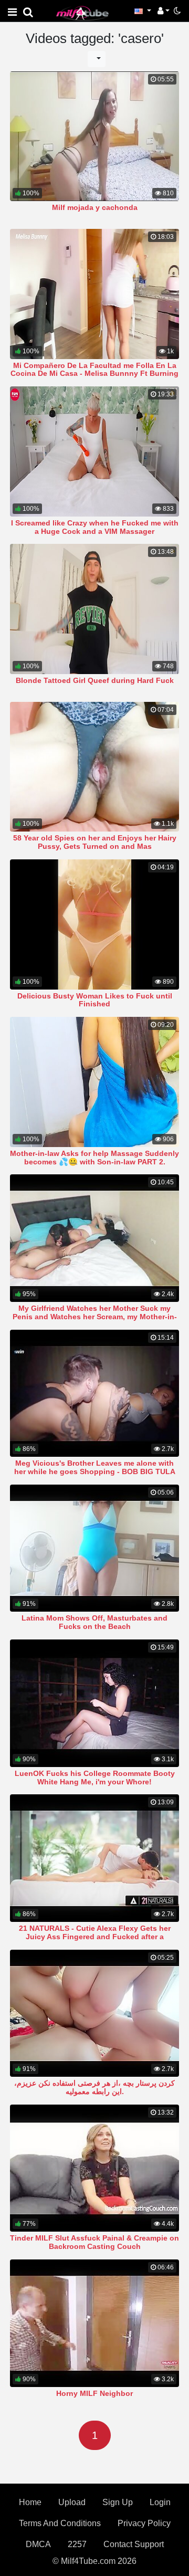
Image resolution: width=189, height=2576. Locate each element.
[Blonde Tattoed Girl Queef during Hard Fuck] (94, 609)
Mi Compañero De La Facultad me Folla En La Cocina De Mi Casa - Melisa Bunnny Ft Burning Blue (94, 374)
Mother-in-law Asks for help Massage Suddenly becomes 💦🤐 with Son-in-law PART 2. (94, 1158)
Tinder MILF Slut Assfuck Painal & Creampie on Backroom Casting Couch (94, 2242)
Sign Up (118, 2502)
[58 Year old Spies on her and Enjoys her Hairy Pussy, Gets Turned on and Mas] (94, 767)
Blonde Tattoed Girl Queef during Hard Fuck (95, 680)
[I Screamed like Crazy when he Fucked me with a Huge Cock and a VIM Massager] (94, 451)
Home (30, 2502)
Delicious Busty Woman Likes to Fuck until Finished (95, 1000)
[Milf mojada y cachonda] (94, 136)
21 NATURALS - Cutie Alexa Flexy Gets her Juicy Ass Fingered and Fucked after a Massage (95, 1937)
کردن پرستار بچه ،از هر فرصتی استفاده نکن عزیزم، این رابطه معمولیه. (94, 2087)
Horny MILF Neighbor (94, 2393)
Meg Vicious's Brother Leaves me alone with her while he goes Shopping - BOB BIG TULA (95, 1467)
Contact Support (134, 2544)
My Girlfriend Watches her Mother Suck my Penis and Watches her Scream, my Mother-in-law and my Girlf (95, 1317)
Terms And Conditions (60, 2523)
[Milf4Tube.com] (82, 13)
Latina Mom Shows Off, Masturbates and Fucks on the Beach (94, 1622)
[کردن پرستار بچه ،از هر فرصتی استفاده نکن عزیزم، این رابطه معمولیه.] (94, 2014)
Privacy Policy (144, 2523)
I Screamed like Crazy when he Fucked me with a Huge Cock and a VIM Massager (95, 527)
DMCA (38, 2544)
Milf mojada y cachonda (95, 207)
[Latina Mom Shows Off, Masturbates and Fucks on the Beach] (94, 1548)
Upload (72, 2502)
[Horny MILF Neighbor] (94, 2323)
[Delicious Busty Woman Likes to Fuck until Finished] (94, 924)
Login (160, 2502)
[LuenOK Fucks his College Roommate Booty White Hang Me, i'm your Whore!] (94, 1703)
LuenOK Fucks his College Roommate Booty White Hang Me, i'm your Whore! (95, 1778)
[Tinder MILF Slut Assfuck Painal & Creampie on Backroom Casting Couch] (94, 2168)
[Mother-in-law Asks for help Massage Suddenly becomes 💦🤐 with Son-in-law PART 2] (94, 1082)
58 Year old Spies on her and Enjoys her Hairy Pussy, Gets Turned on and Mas (95, 842)
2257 (77, 2544)
